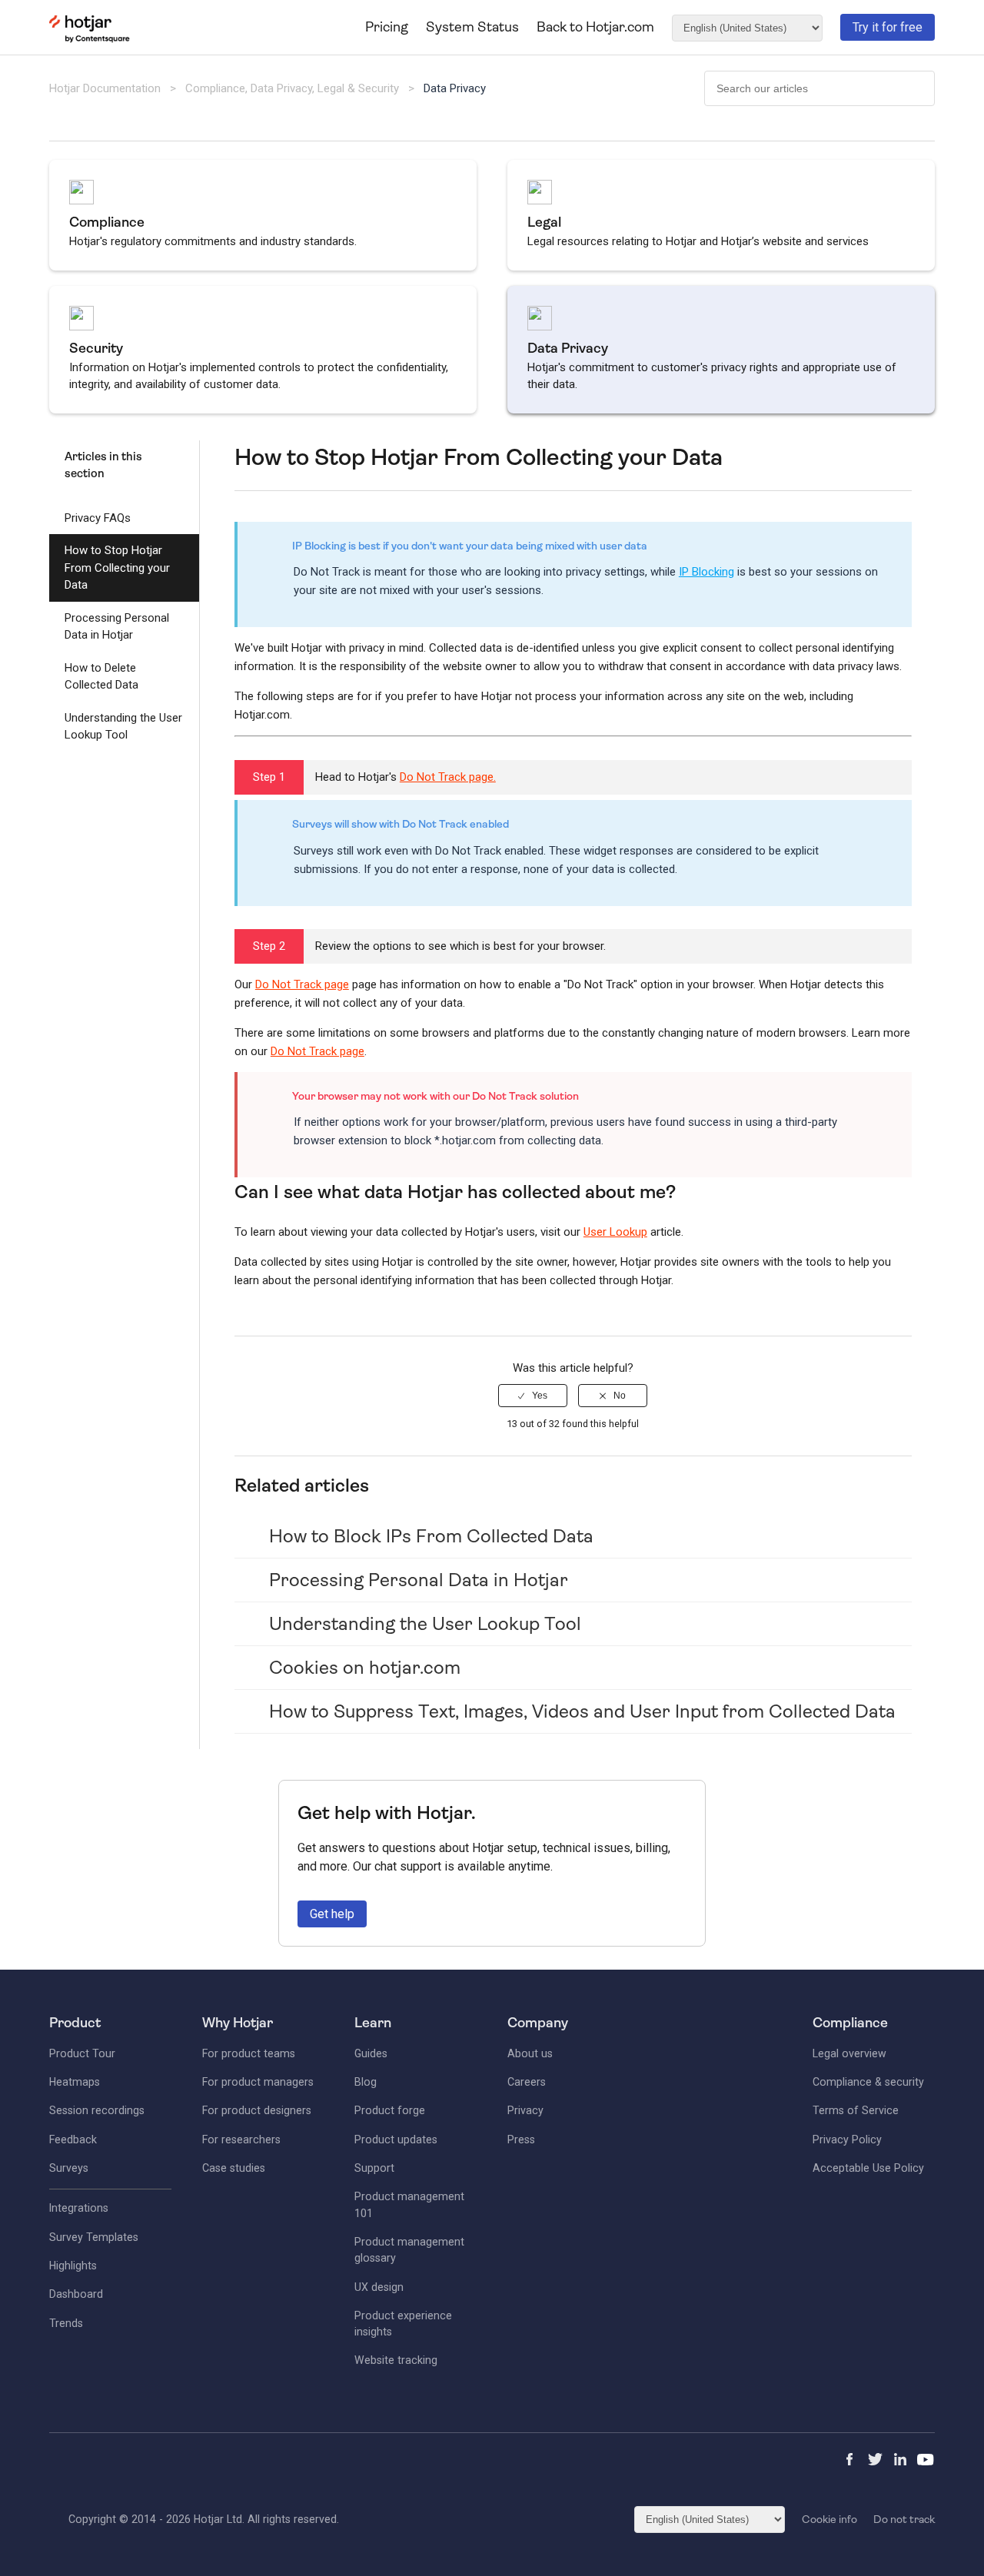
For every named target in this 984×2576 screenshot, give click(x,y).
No (620, 1396)
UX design (379, 2287)
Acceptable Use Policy (868, 2168)
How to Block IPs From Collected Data (431, 1536)
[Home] (90, 39)
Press (521, 2139)
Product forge (390, 2110)
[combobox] (819, 88)
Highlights (73, 2266)
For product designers (257, 2110)
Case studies (234, 2168)
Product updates (396, 2139)
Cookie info (829, 2519)
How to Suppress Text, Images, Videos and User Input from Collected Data (582, 1711)
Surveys (69, 2168)
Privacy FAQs (98, 518)
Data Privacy (455, 88)
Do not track (904, 2519)
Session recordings (97, 2110)
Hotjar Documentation (105, 88)
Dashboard (76, 2294)
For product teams (249, 2053)
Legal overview (849, 2053)
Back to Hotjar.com (595, 27)
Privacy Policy (847, 2139)
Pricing (387, 27)
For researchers (241, 2139)
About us (530, 2053)
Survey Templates (94, 2237)
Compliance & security (868, 2082)
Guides (371, 2053)
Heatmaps (75, 2082)
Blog (366, 2082)
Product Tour (82, 2053)
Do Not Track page (302, 984)
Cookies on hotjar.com (365, 1668)
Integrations (79, 2208)
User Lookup (615, 1232)
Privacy (525, 2110)
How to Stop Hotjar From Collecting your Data (117, 568)
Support (374, 2168)
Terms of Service (856, 2110)
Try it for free (888, 27)
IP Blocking (706, 572)
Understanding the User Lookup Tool (123, 727)
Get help (332, 1914)
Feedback (73, 2139)
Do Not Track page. (448, 777)
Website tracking (396, 2360)
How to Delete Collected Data (101, 677)
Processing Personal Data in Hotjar (117, 627)
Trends (66, 2323)
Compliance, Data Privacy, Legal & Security (294, 88)
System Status (472, 27)
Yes (540, 1396)
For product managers (258, 2082)
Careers (527, 2082)
